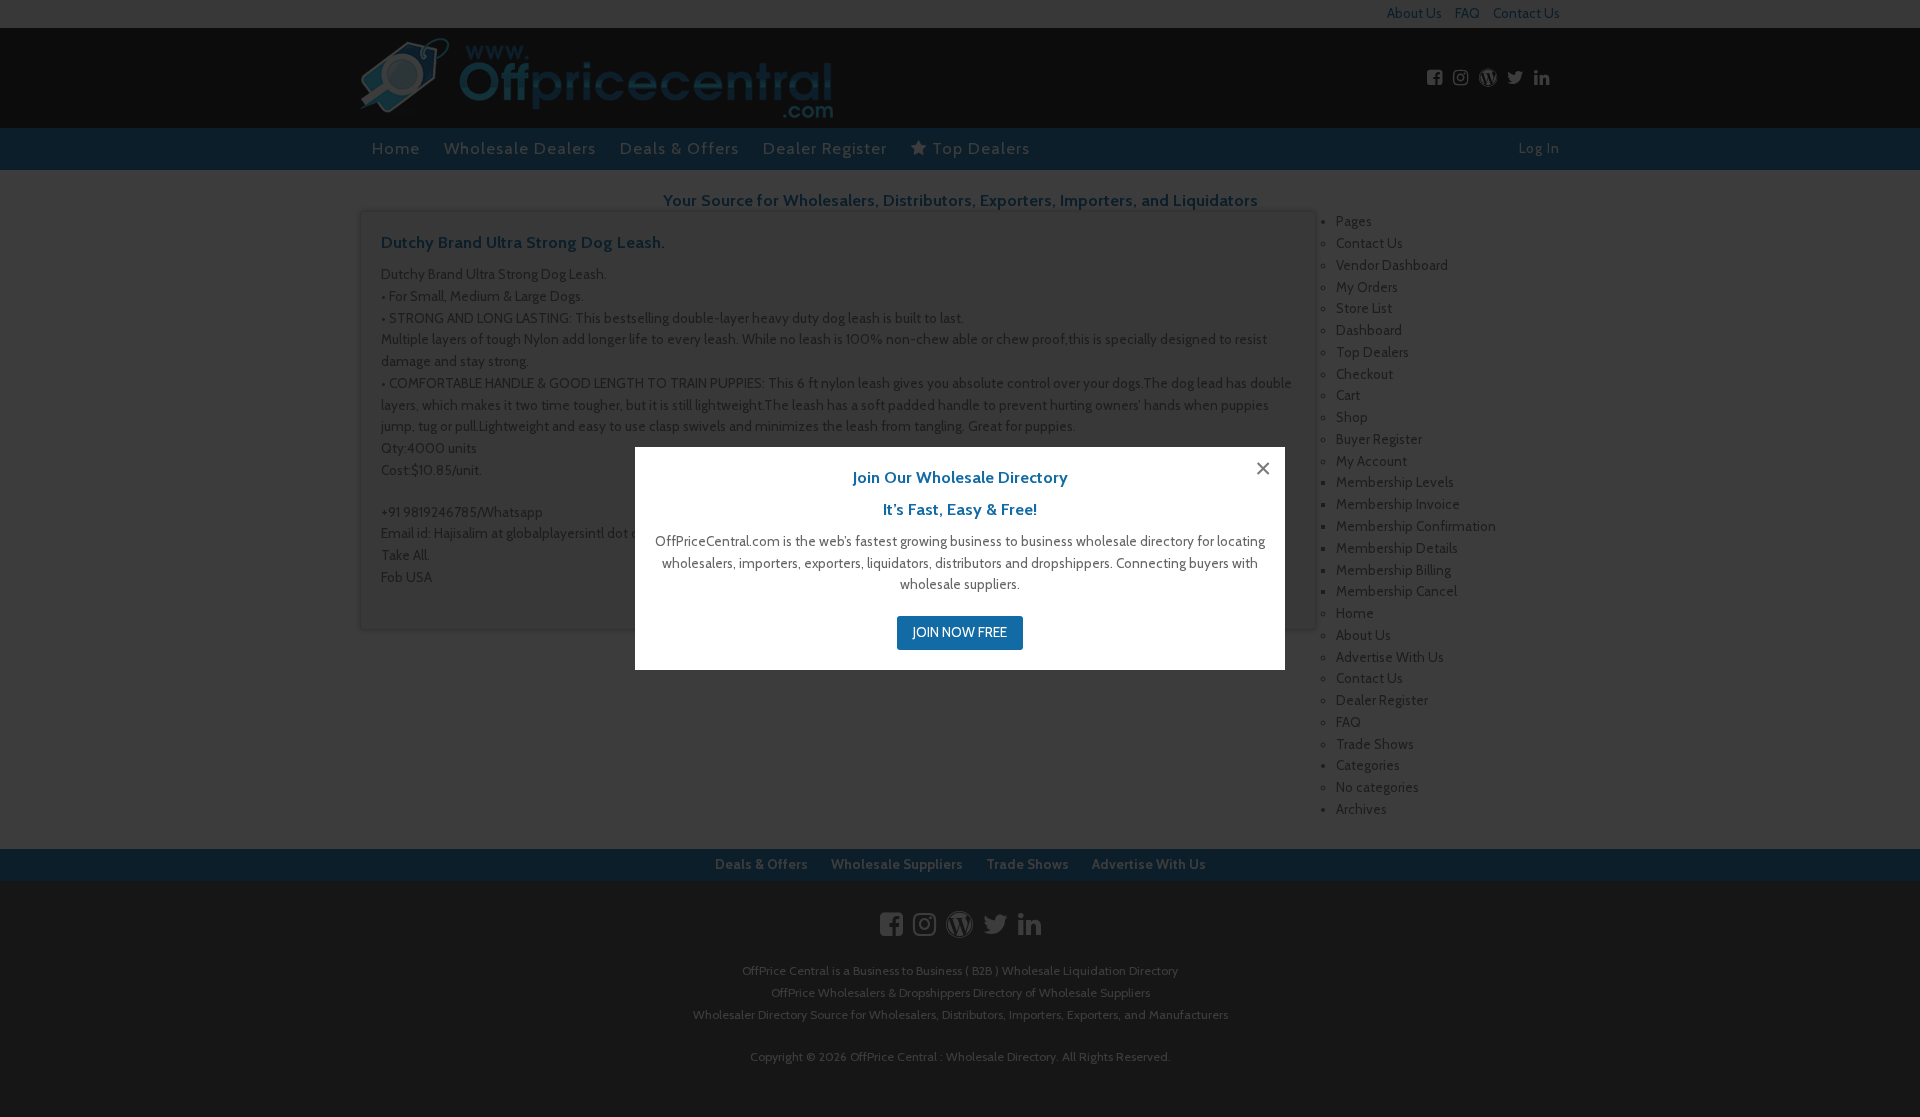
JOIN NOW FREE (960, 632)
